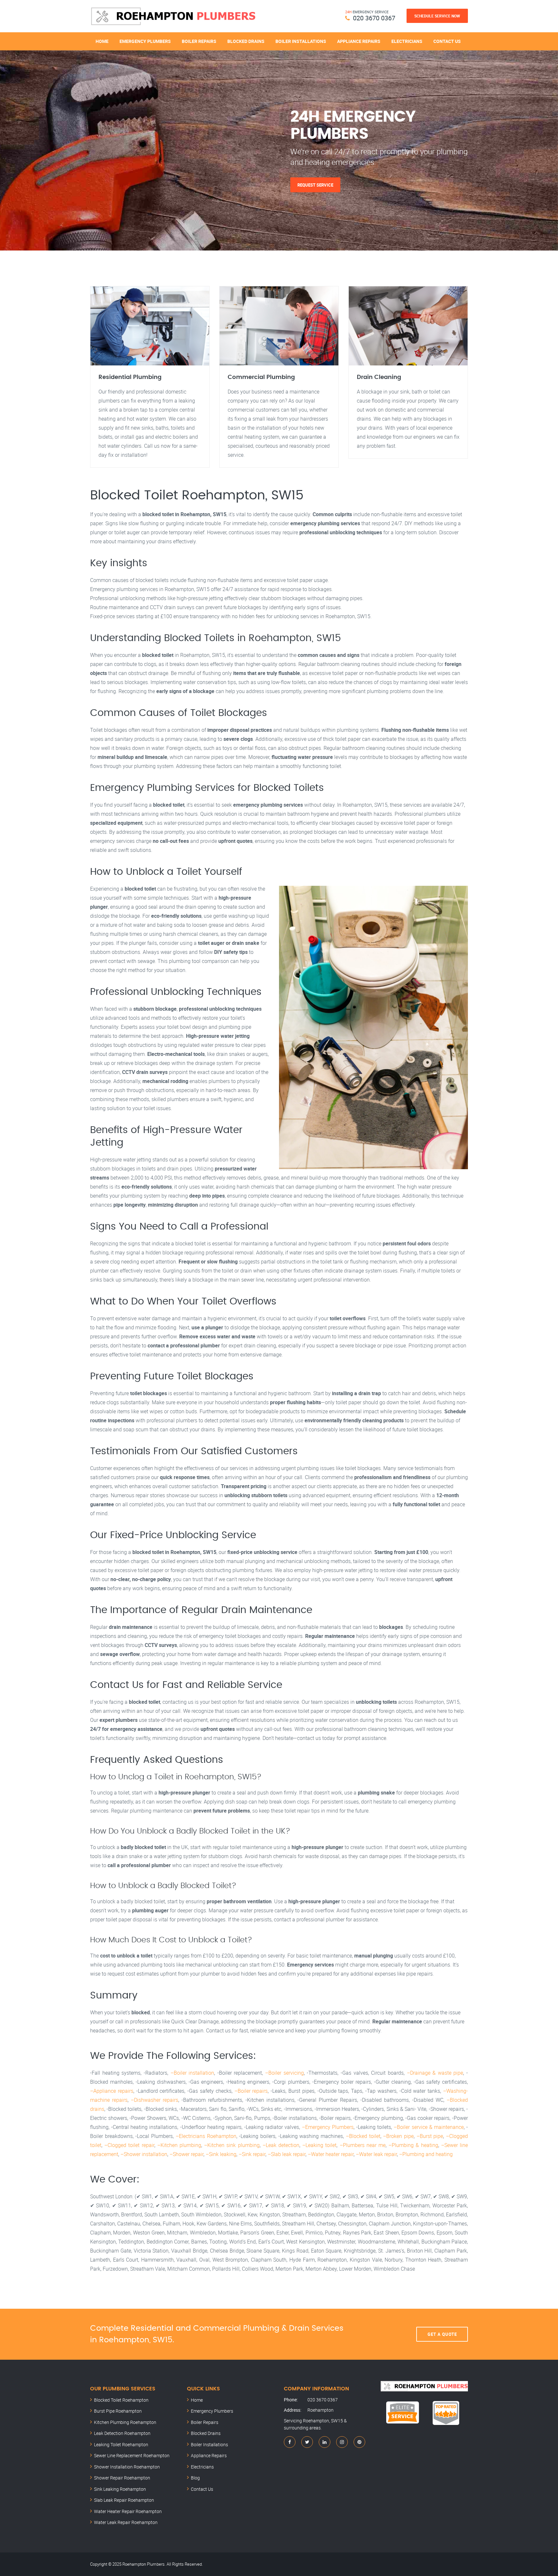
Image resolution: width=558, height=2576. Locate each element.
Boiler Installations (301, 41)
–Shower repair (186, 2154)
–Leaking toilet (319, 2145)
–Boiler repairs (251, 2091)
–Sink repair (252, 2154)
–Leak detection (281, 2145)
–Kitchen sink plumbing (232, 2145)
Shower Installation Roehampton (127, 2467)
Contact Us (447, 41)
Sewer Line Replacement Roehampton (132, 2455)
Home (102, 41)
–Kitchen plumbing (179, 2145)
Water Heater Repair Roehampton (128, 2511)
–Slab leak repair (287, 2154)
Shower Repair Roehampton (122, 2478)
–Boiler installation (192, 2073)
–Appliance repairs (112, 2091)
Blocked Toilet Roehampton (121, 2400)
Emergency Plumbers (145, 41)
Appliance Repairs (359, 41)
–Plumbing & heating (413, 2145)
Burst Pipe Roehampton (118, 2411)
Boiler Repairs (199, 41)
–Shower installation (144, 2154)
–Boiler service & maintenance (429, 2127)
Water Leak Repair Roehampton (126, 2522)
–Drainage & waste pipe (435, 2073)
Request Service (315, 185)
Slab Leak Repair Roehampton (124, 2500)
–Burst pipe (430, 2136)
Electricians (407, 41)
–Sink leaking (221, 2154)
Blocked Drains (246, 41)
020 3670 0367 (374, 18)
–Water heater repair (331, 2154)
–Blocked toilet (363, 2136)
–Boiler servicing (284, 2073)
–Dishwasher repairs (155, 2100)
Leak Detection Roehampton (122, 2433)
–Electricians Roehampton (206, 2136)
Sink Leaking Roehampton (120, 2489)
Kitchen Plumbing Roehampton (125, 2422)
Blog (195, 2478)
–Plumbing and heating (426, 2154)
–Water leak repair (376, 2154)
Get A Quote (442, 2334)
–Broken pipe (398, 2136)
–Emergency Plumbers (328, 2127)
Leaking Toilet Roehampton (121, 2444)
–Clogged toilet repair (129, 2145)
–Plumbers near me (363, 2145)
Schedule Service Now (437, 16)
